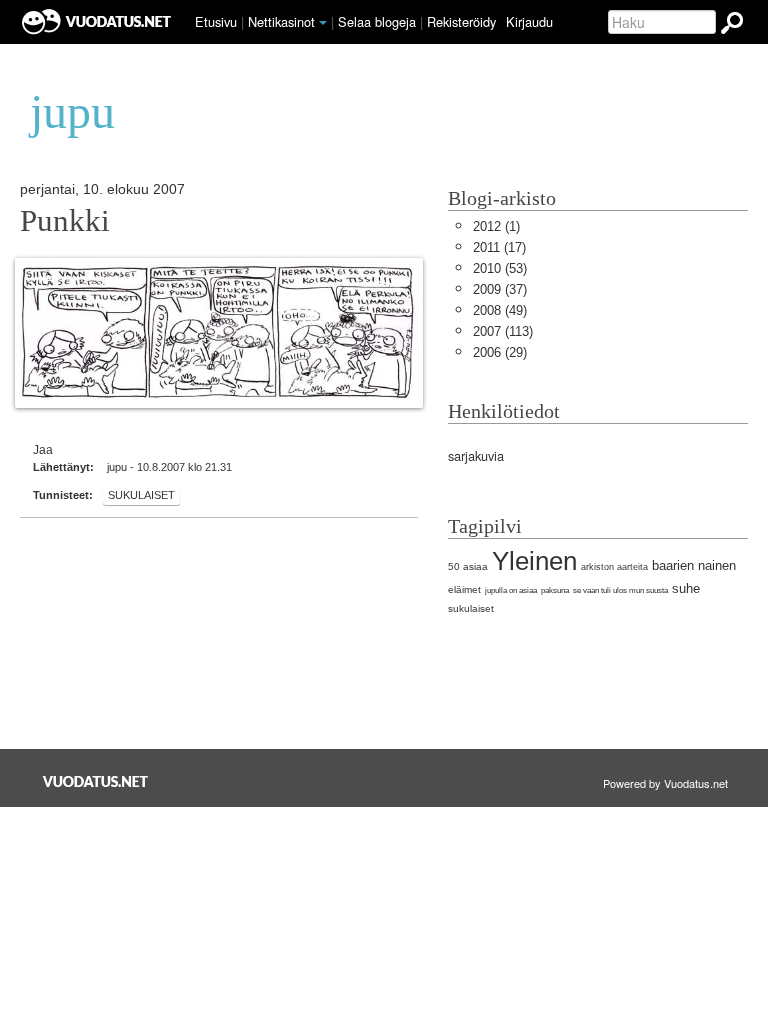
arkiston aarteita (614, 567)
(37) (500, 289)
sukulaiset (141, 495)
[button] (323, 23)
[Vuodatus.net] (96, 781)
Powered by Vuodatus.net (665, 783)
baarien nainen (694, 565)
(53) (500, 268)
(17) (499, 247)
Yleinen (534, 561)
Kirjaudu (529, 21)
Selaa (377, 21)
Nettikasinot (281, 21)
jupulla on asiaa (511, 590)
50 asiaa (468, 566)
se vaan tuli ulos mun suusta (620, 590)
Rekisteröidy (461, 21)
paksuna (555, 590)
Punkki (65, 221)
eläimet (464, 589)
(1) (496, 226)
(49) (500, 310)
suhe (686, 588)
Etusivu (216, 21)
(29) (500, 352)
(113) (503, 331)
